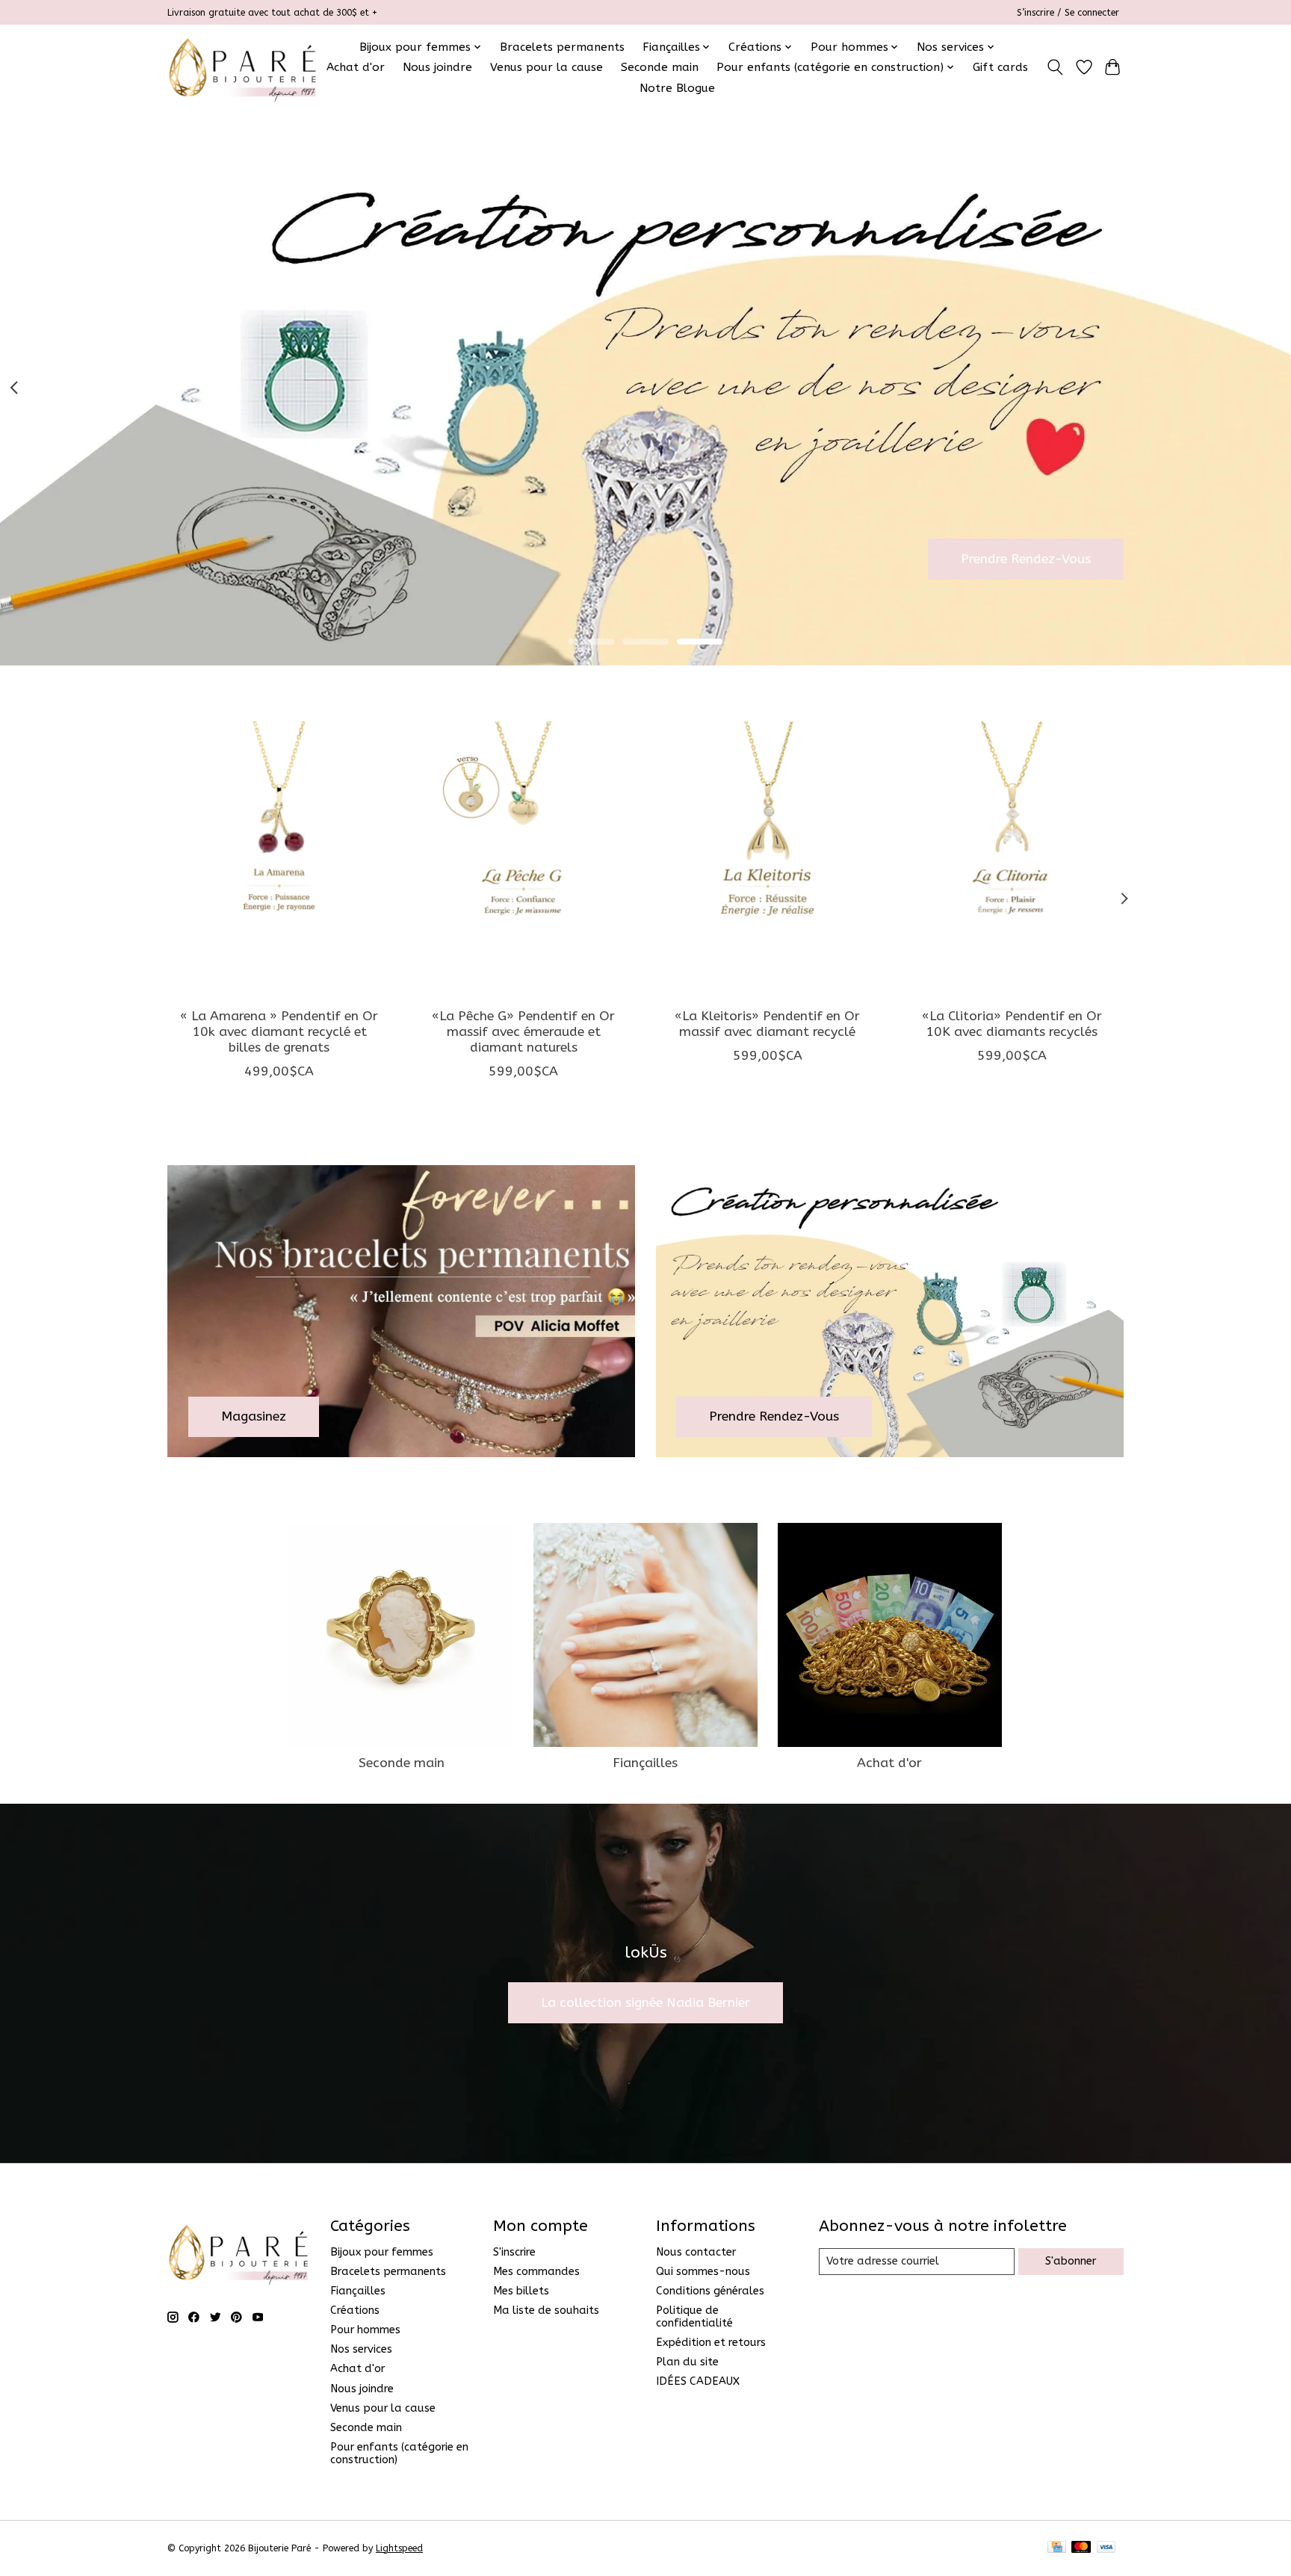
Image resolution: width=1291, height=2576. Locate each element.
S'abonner (1071, 2261)
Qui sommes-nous (703, 2272)
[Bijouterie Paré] (242, 67)
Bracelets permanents (562, 47)
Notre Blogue (677, 88)
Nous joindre (437, 67)
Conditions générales (710, 2291)
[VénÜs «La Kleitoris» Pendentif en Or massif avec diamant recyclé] (768, 847)
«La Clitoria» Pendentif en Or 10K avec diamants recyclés (1012, 1023)
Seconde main (660, 67)
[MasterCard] (1081, 2548)
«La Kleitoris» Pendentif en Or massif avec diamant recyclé (767, 1023)
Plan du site (687, 2362)
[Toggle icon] (1055, 67)
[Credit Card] (1057, 2548)
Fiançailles (645, 1763)
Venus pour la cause (547, 67)
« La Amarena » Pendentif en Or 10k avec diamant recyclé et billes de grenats (279, 1031)
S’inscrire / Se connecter (1068, 13)
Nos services (361, 2349)
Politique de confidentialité (694, 2317)
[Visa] (1106, 2548)
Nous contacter (696, 2252)
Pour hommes (365, 2330)
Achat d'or (356, 67)
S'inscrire (514, 2252)
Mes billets (521, 2291)
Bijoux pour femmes (382, 2252)
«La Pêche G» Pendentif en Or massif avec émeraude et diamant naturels (523, 1031)
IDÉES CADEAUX (698, 2381)
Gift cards (1000, 67)
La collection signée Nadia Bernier (645, 2003)
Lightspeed (399, 2548)
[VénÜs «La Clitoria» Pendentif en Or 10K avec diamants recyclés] (1012, 847)
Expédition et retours (711, 2343)
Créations (355, 2310)
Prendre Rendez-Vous (1026, 558)
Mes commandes (536, 2272)
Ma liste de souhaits (546, 2310)
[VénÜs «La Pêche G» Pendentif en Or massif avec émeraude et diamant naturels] (523, 847)
